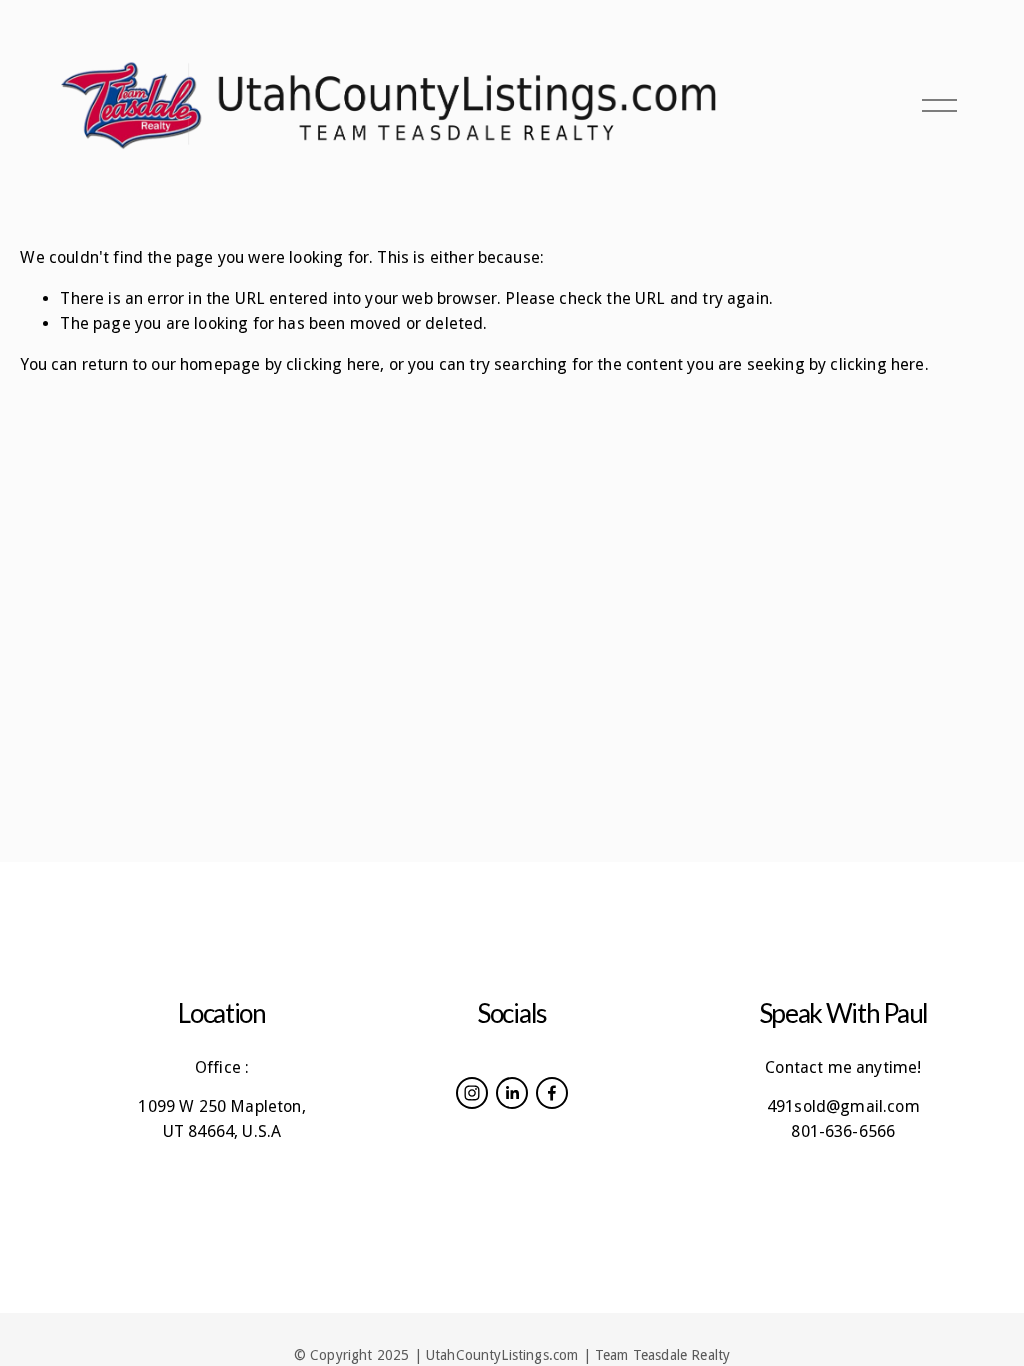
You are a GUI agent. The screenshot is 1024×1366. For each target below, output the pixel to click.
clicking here (333, 364)
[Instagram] (472, 1093)
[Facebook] (552, 1093)
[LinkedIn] (512, 1093)
